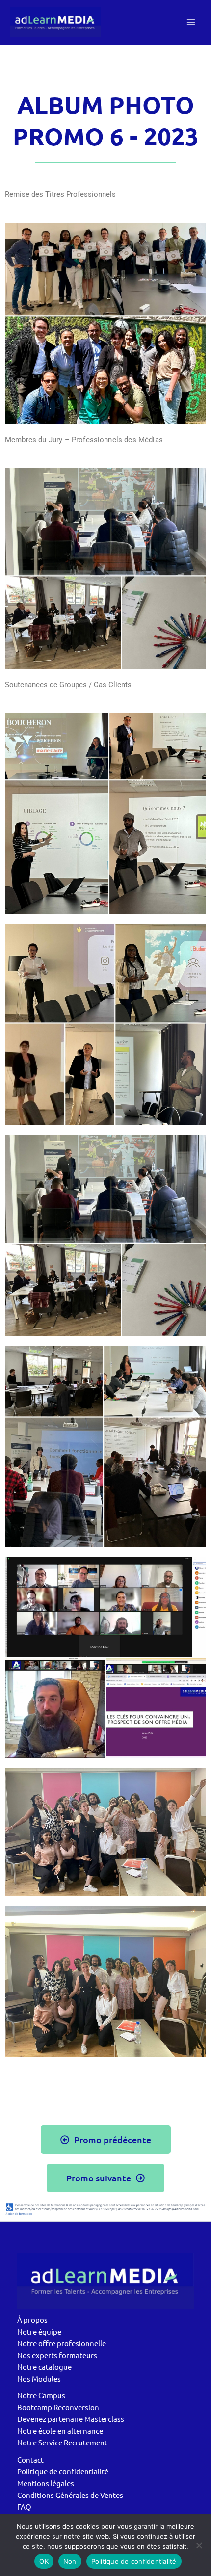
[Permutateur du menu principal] (191, 22)
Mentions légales (46, 2483)
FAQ (24, 2507)
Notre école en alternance (60, 2430)
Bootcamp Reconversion (58, 2407)
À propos (32, 2320)
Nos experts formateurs (57, 2355)
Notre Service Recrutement (62, 2442)
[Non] (199, 2545)
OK (44, 2561)
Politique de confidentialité (63, 2471)
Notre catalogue (44, 2367)
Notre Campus (41, 2395)
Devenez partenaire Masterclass (71, 2419)
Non (70, 2561)
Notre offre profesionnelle (62, 2343)
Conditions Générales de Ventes (70, 2495)
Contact (30, 2459)
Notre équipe (39, 2331)
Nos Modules (39, 2378)
